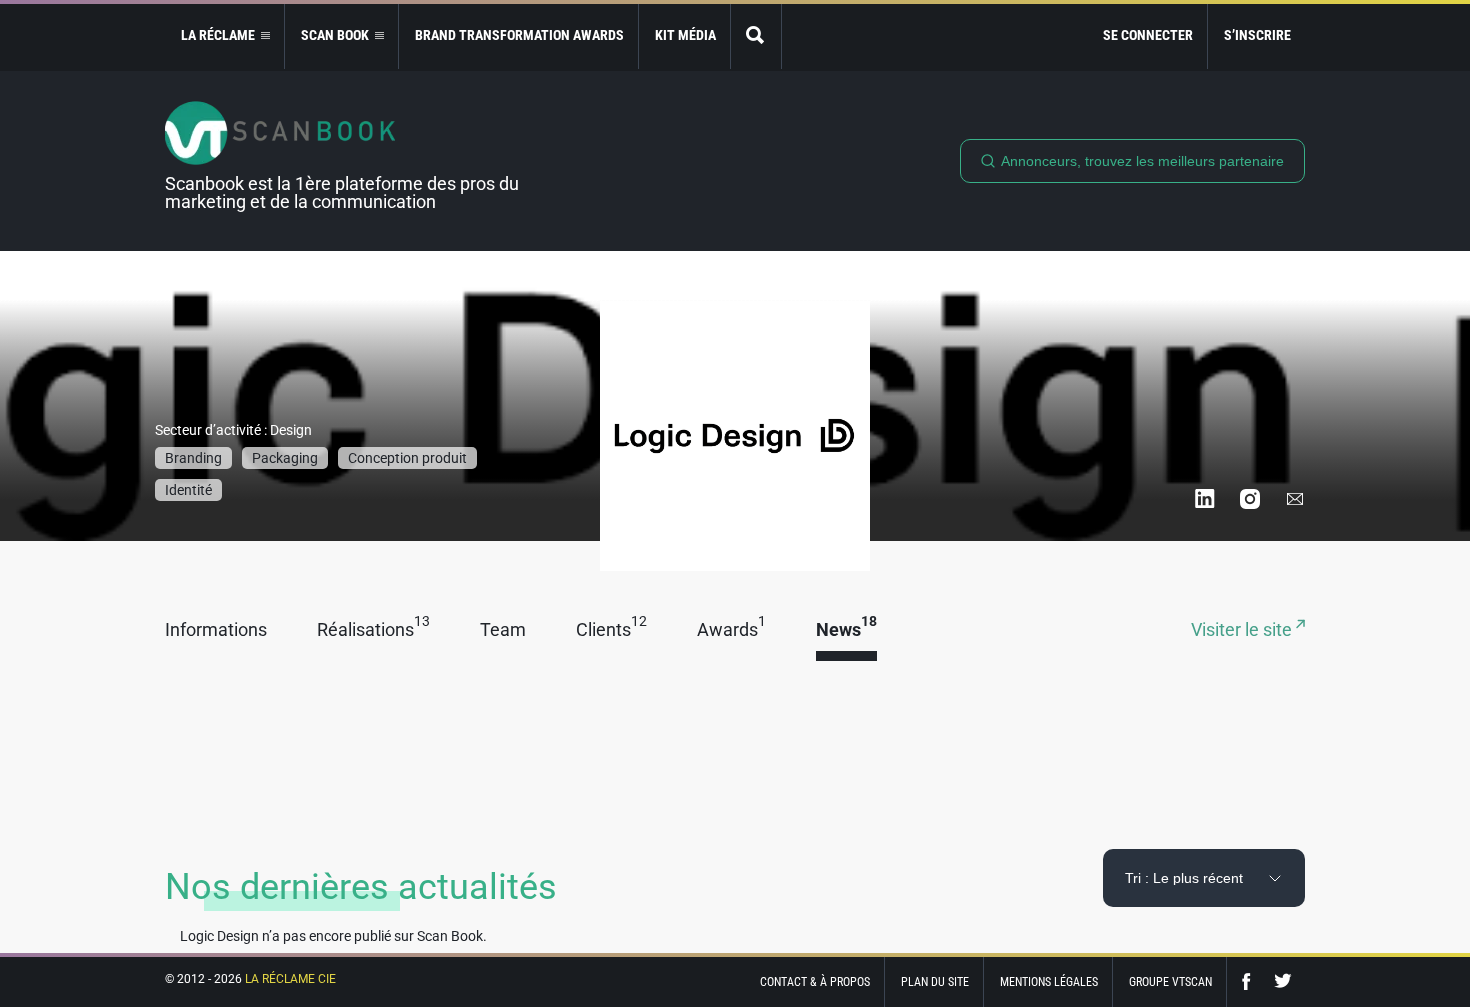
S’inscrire (1257, 35)
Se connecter (1148, 35)
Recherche (756, 36)
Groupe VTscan (1170, 982)
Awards (731, 630)
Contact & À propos (815, 982)
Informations (216, 630)
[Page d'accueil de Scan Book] (350, 133)
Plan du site (935, 982)
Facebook (1251, 981)
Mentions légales (1049, 982)
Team (503, 630)
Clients (611, 630)
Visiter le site (1243, 630)
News (846, 630)
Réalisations (373, 630)
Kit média (685, 35)
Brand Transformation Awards (519, 35)
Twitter (1283, 981)
